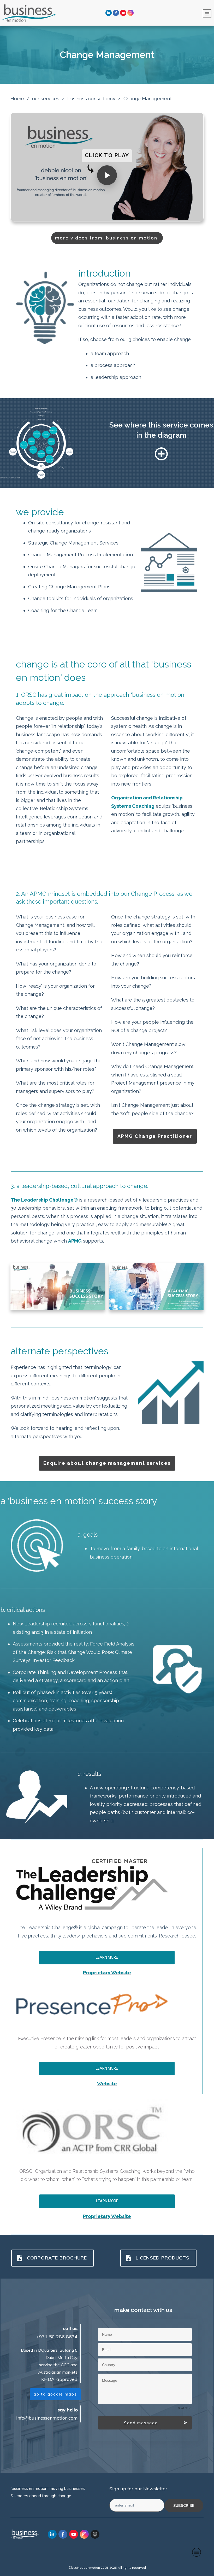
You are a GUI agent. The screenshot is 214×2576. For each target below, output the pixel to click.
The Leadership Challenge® (44, 1200)
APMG (75, 1241)
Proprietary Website (107, 1973)
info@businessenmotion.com (47, 2418)
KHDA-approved (59, 2379)
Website (107, 2084)
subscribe (184, 2505)
